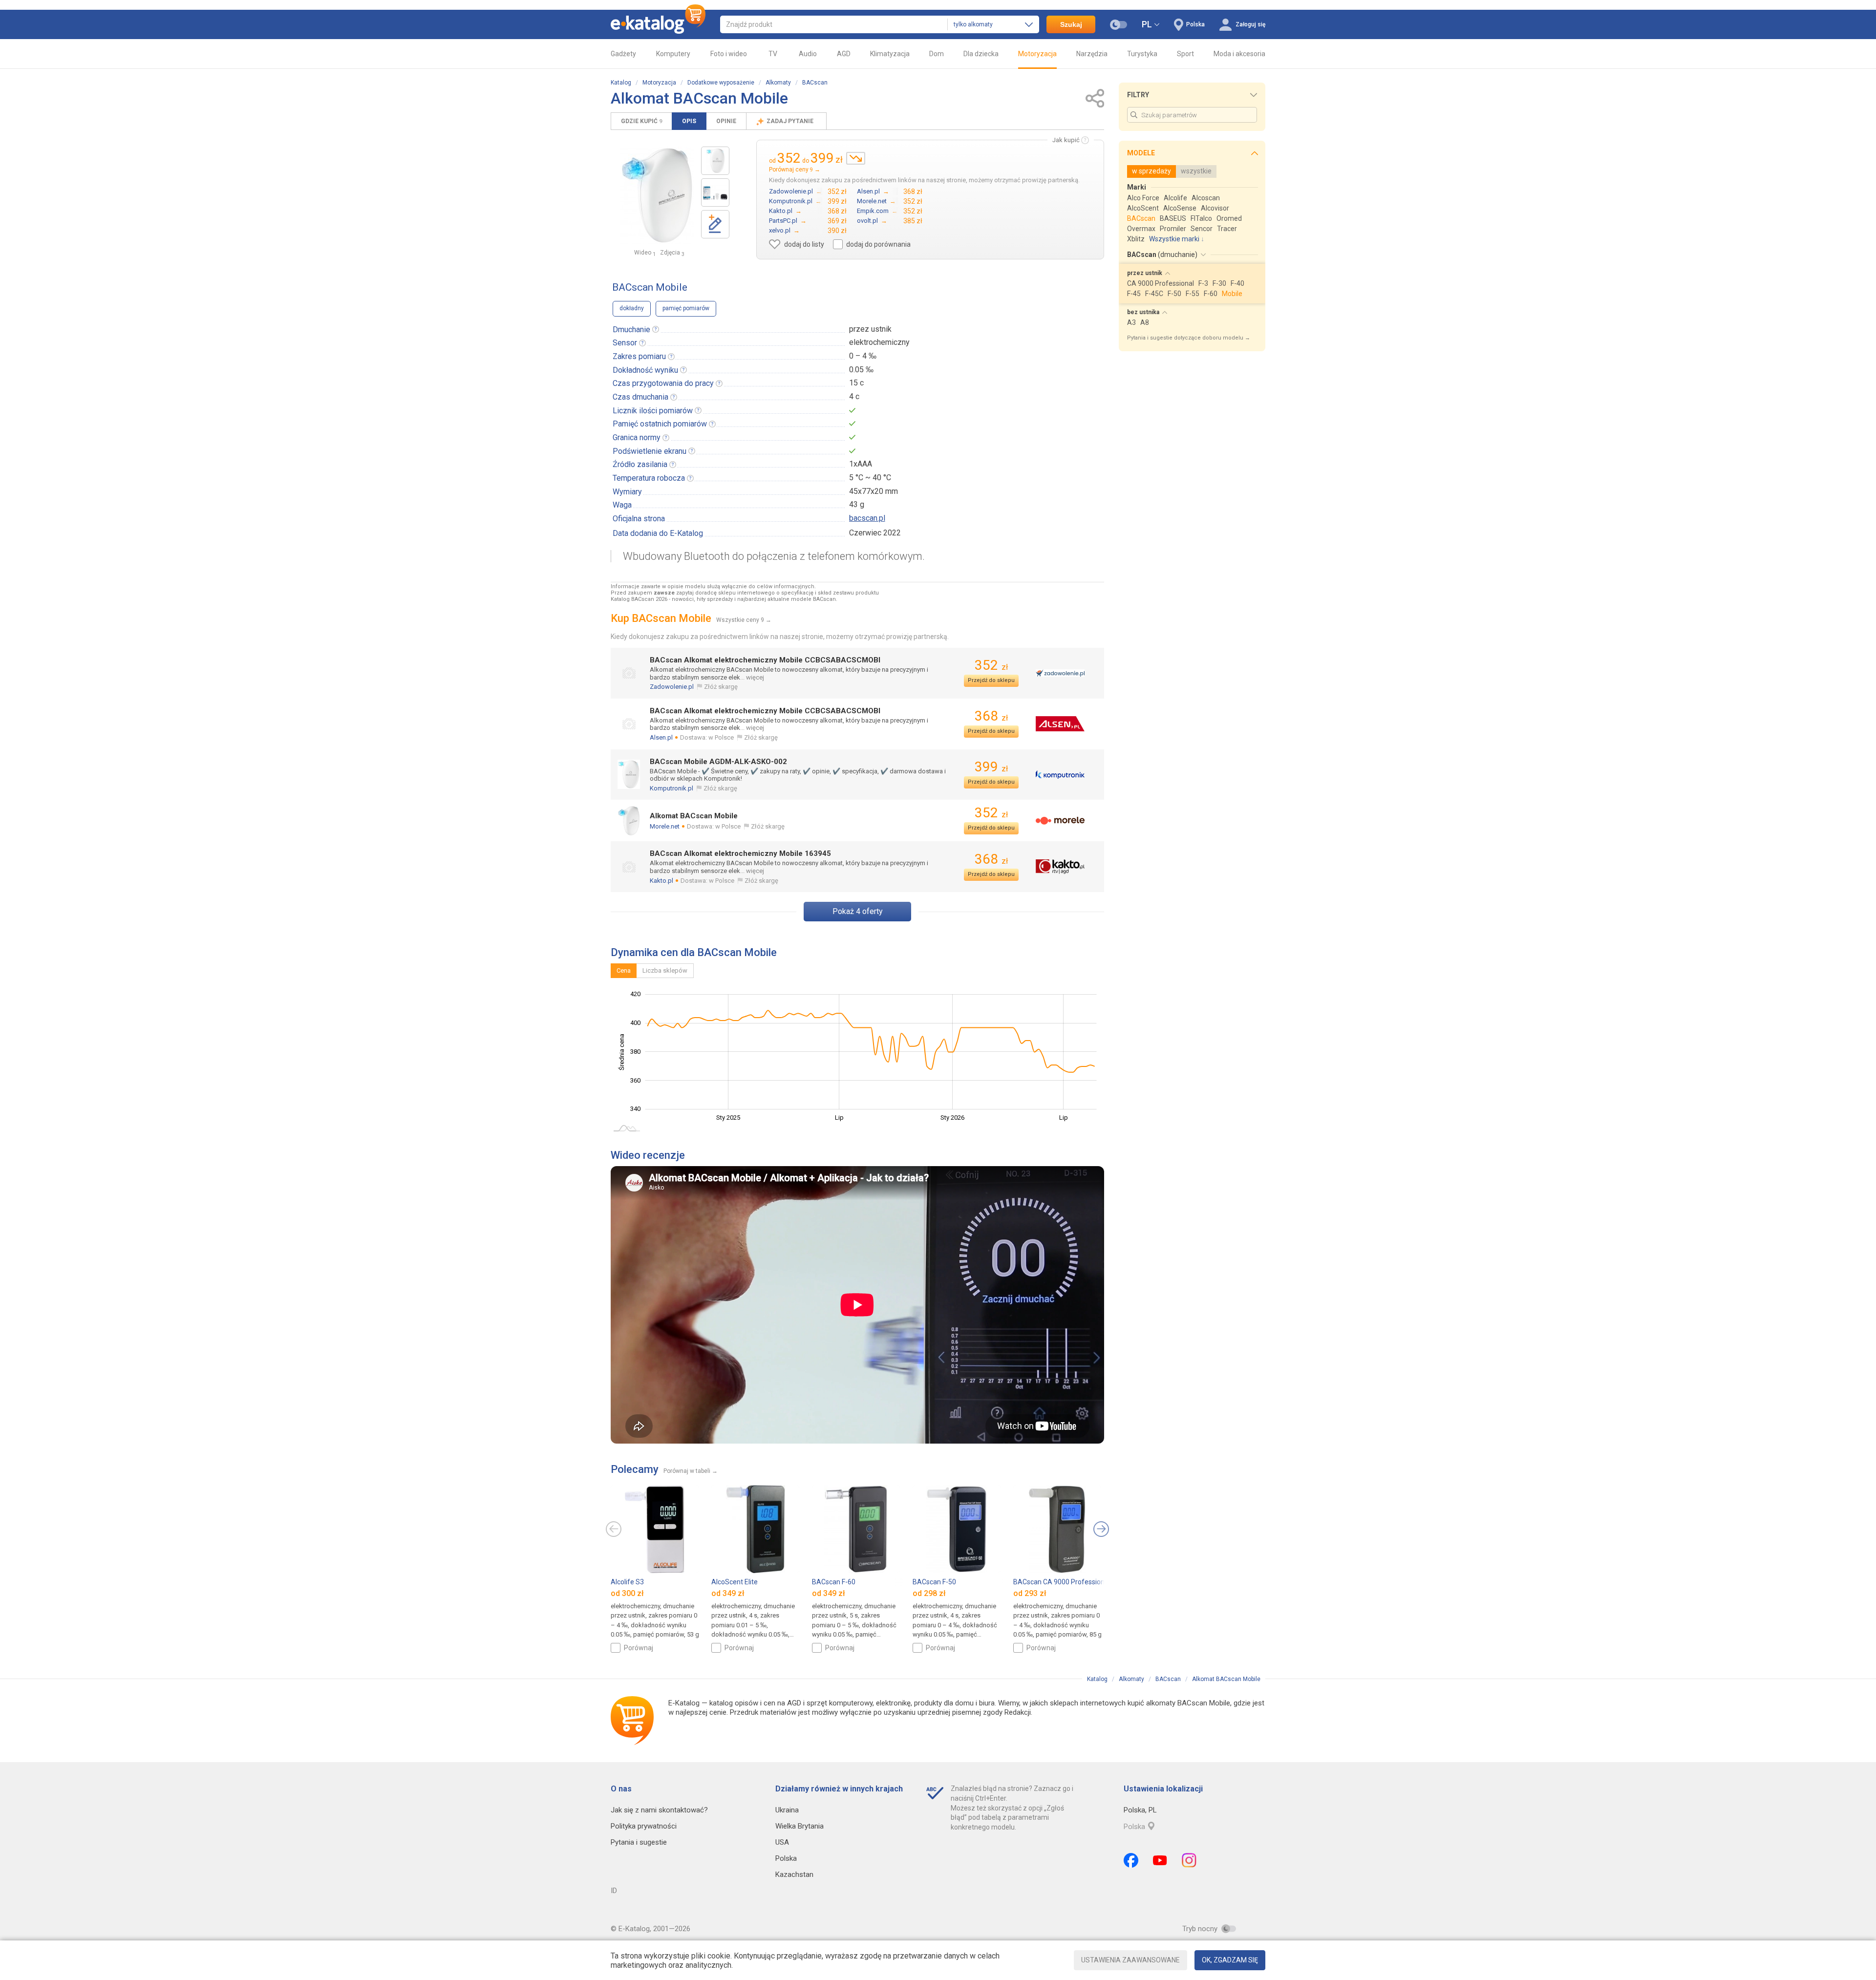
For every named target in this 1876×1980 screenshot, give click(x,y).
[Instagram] (1189, 1860)
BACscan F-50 (934, 1582)
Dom (937, 54)
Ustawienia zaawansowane (1130, 1960)
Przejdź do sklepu (991, 680)
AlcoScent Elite (735, 1582)
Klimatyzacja (890, 54)
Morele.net (665, 826)
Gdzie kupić (641, 121)
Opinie (726, 121)
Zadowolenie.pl (672, 687)
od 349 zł (728, 1593)
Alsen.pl (661, 737)
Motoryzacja (1037, 54)
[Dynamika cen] (856, 158)
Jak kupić (1066, 140)
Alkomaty (778, 83)
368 (991, 716)
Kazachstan (794, 1874)
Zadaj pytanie (791, 121)
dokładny (632, 308)
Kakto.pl (661, 881)
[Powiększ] (657, 195)
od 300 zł (627, 1593)
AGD (844, 54)
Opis (689, 121)
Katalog (621, 83)
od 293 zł (1030, 1593)
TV (773, 54)
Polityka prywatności (644, 1826)
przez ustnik (870, 329)
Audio (808, 54)
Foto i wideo (729, 54)
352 (991, 665)
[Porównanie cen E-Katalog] (658, 24)
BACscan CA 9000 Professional (1062, 1582)
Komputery (673, 54)
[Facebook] (1131, 1860)
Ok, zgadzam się (1230, 1960)
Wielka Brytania (799, 1826)
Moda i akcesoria (1239, 54)
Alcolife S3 (627, 1582)
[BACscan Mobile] (715, 161)
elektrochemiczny (879, 342)
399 (991, 767)
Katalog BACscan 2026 (639, 599)
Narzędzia (1092, 54)
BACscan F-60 (834, 1582)
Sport (1185, 54)
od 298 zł (929, 1593)
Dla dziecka (981, 54)
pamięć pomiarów (686, 308)
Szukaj (1071, 24)
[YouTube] (1160, 1860)
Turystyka (1142, 54)
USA (782, 1842)
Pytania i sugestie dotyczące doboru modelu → (1189, 338)
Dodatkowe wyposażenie (721, 83)
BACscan (815, 83)
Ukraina (787, 1810)
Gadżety (623, 54)
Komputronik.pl (672, 788)
